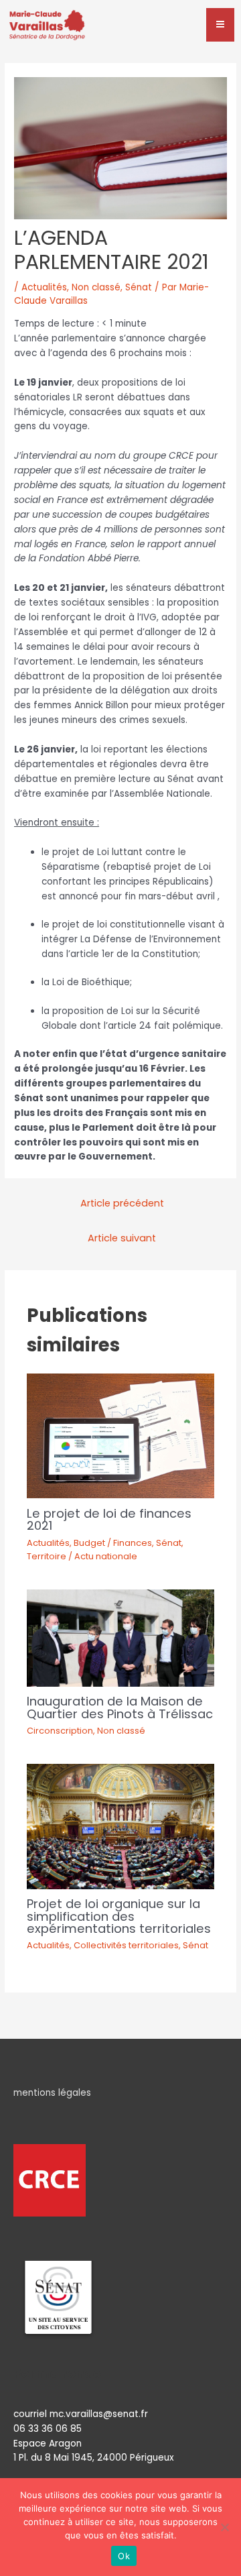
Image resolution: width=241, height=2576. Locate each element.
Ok (124, 2556)
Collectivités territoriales (126, 1945)
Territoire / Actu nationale (82, 1556)
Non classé (96, 287)
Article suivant (122, 1238)
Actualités (44, 287)
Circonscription (60, 1731)
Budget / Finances (113, 1543)
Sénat (139, 287)
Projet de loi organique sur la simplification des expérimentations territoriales (119, 1916)
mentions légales (52, 2093)
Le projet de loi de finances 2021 (109, 1519)
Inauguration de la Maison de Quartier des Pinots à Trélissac (120, 1707)
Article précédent (122, 1203)
